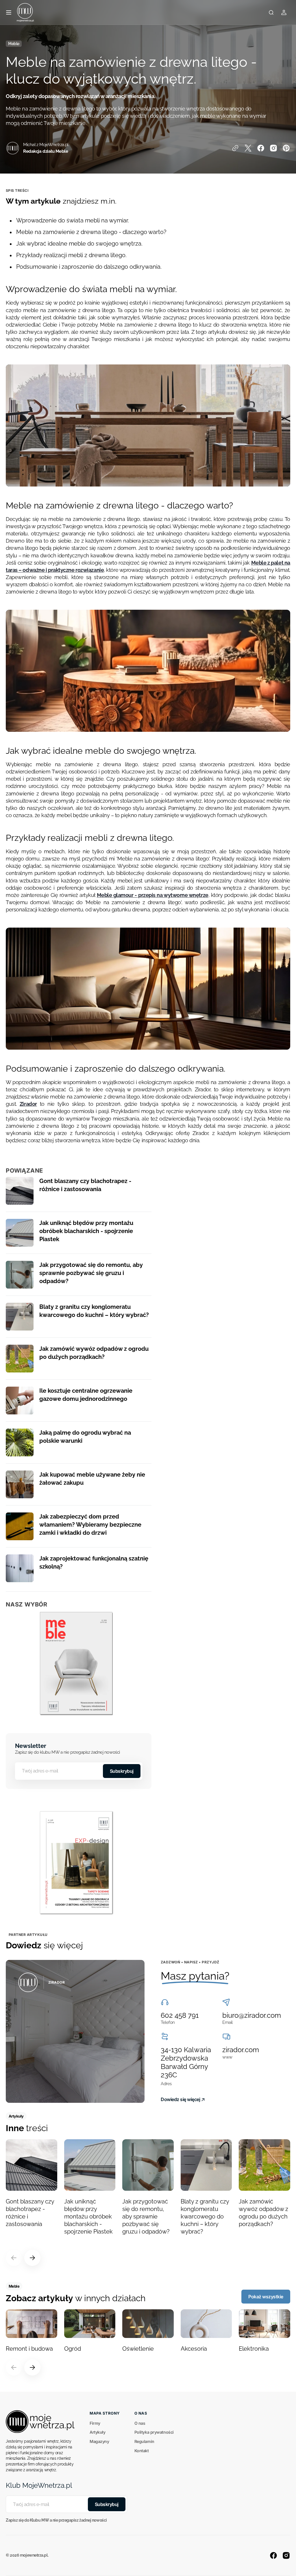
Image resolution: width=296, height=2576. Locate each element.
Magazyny (99, 2441)
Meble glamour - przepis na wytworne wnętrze (153, 895)
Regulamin (144, 2441)
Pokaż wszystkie (266, 2297)
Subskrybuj (122, 1771)
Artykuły (97, 2432)
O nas (140, 2423)
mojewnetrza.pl (34, 2555)
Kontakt (142, 2451)
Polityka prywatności (154, 2432)
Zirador (28, 1104)
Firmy (95, 2423)
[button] (9, 12)
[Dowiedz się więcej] (75, 2031)
